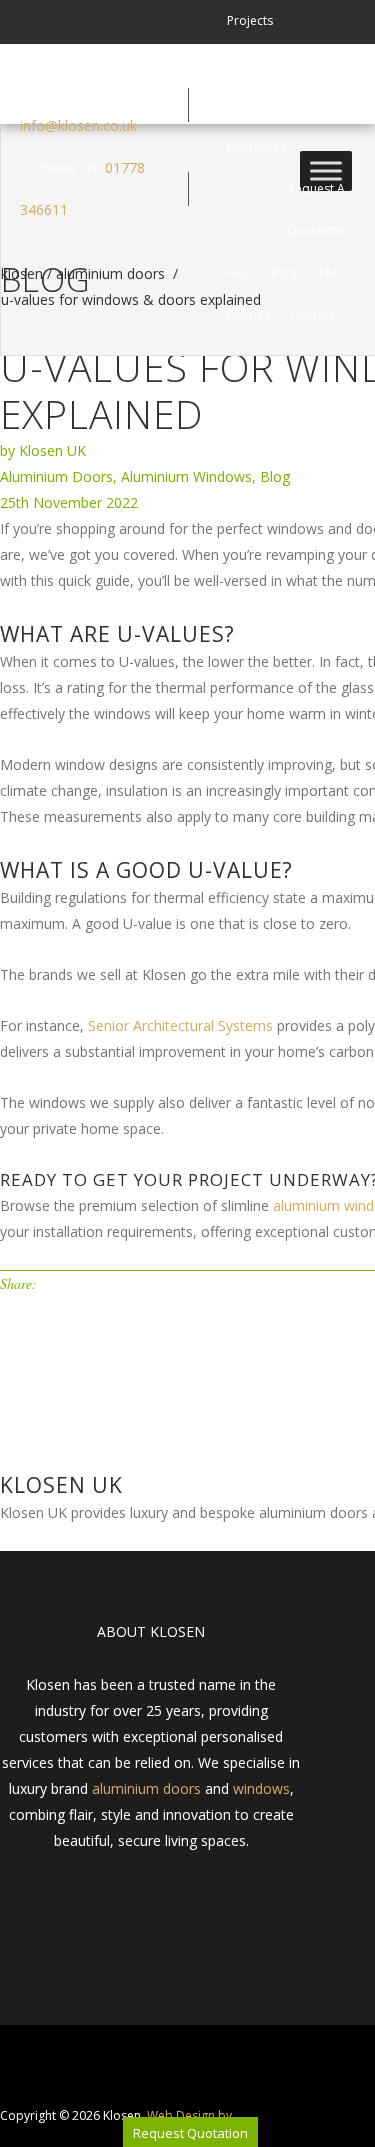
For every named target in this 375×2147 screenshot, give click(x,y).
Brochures (256, 146)
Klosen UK (52, 450)
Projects (250, 20)
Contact (312, 314)
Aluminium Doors (56, 476)
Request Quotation (190, 2133)
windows (261, 1788)
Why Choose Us (271, 104)
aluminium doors (146, 1788)
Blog (284, 272)
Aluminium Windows (186, 476)
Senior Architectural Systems (180, 1025)
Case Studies (263, 62)
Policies (248, 314)
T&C (329, 272)
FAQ (239, 272)
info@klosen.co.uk (78, 125)
